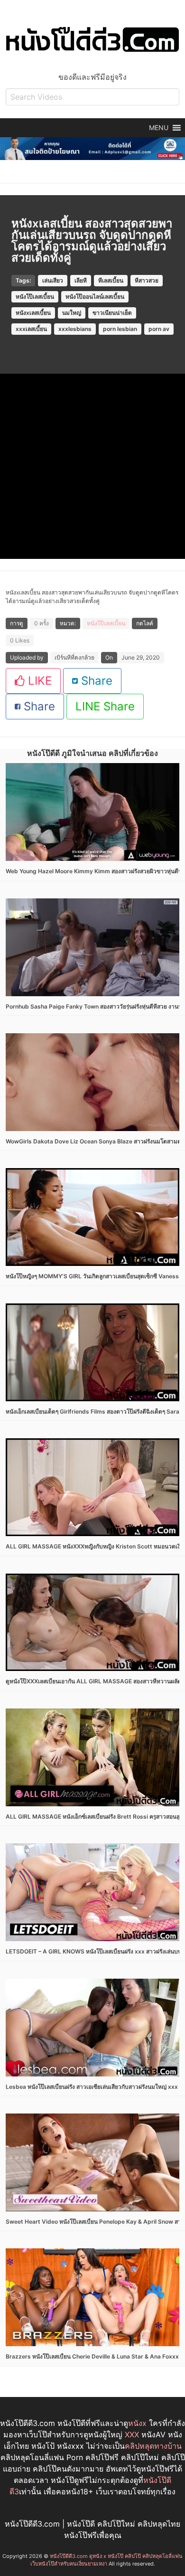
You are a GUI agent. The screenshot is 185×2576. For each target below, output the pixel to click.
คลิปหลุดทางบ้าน (153, 2446)
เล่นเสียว (53, 280)
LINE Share (105, 706)
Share (95, 681)
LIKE (38, 681)
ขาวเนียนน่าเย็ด (112, 313)
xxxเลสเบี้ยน (31, 329)
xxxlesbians (75, 329)
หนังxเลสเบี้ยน (33, 313)
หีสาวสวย (147, 280)
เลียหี (81, 280)
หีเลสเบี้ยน (111, 280)
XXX (132, 2434)
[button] (159, 128)
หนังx (137, 2423)
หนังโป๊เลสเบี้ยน (35, 297)
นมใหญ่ (72, 313)
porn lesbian (120, 329)
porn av (159, 329)
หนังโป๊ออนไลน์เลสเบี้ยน (95, 297)
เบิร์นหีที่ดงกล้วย (74, 657)
